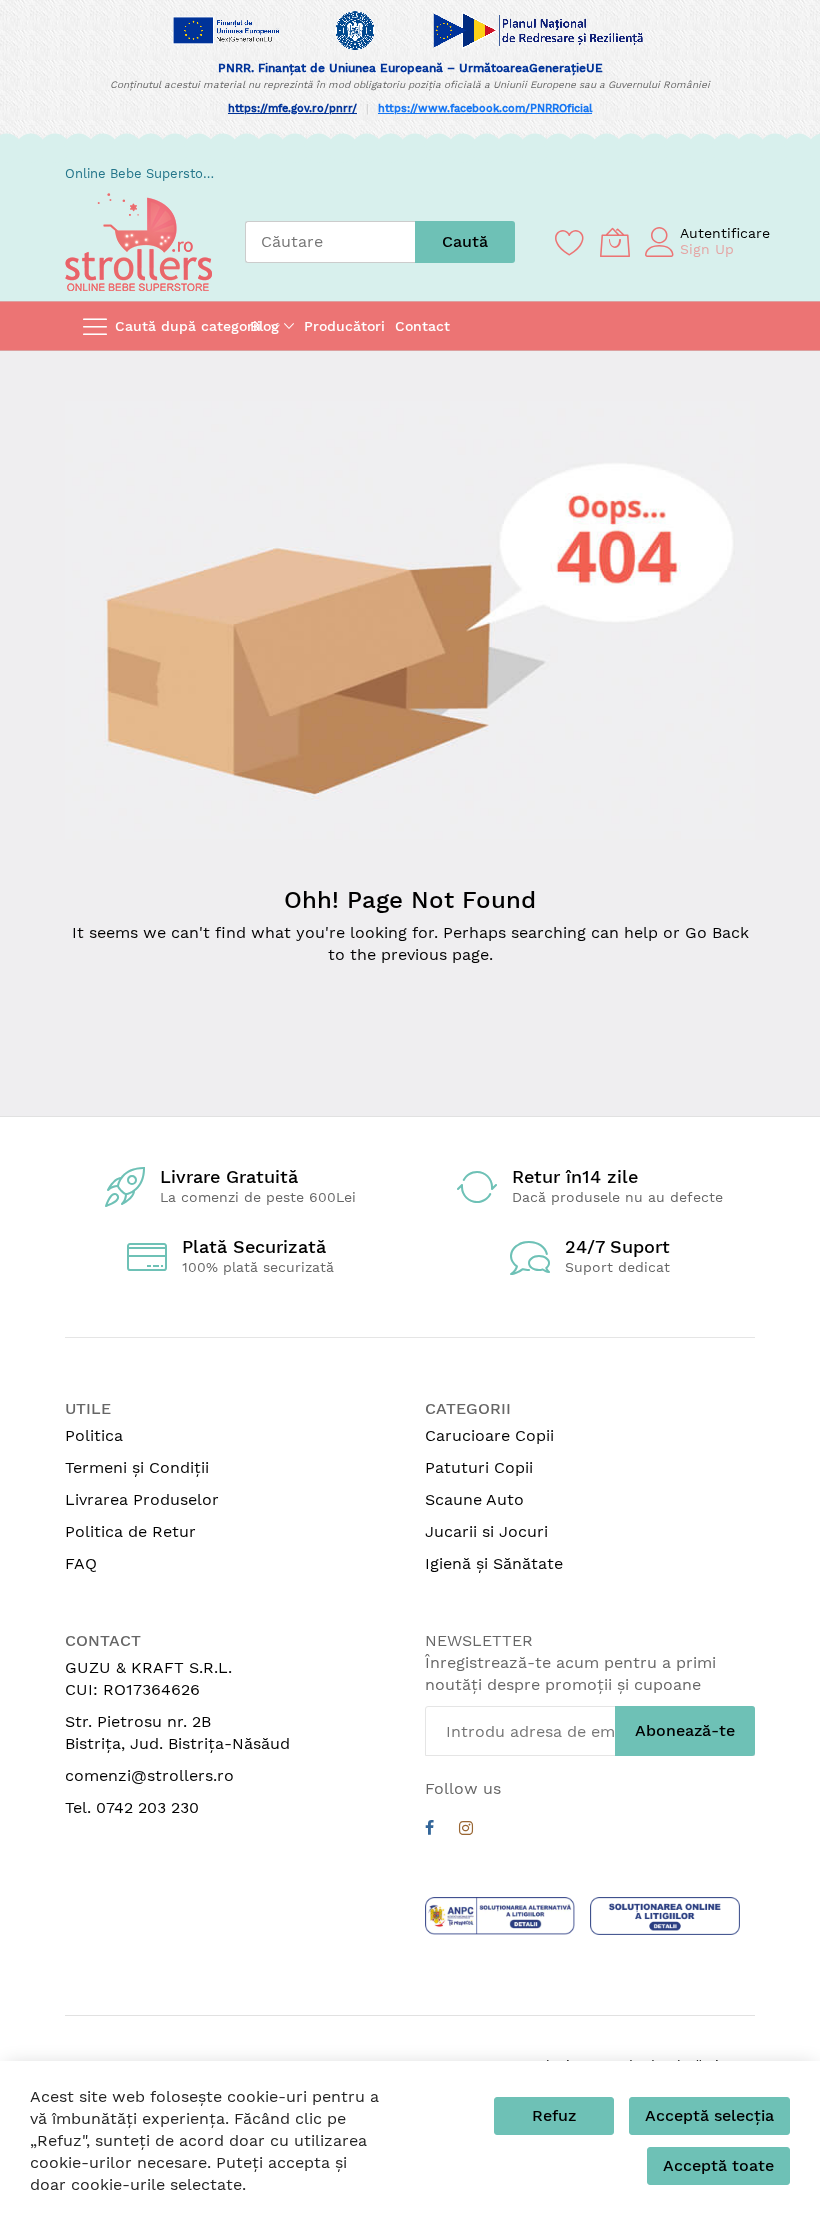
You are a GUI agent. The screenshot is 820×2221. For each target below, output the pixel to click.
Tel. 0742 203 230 (132, 1807)
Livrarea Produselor (142, 1499)
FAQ (81, 1563)
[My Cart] (615, 242)
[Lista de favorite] (570, 242)
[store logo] (138, 242)
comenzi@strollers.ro (149, 1775)
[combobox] (330, 242)
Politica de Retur (130, 1531)
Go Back (717, 932)
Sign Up (707, 249)
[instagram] (466, 1830)
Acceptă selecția (709, 2115)
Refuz (554, 2115)
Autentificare (725, 233)
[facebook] (429, 1830)
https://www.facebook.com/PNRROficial (485, 108)
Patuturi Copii (479, 1467)
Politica (94, 1435)
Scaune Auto (474, 1499)
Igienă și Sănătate (494, 1563)
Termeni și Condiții (137, 1467)
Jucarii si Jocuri (486, 1531)
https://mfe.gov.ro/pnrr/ (292, 108)
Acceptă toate (718, 2165)
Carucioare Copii (489, 1435)
